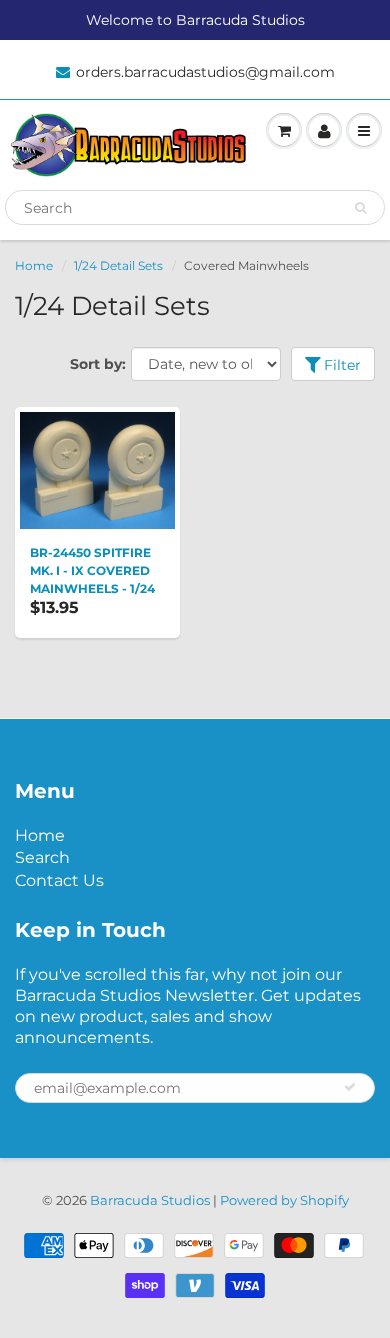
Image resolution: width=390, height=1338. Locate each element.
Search (42, 857)
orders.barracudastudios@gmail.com (205, 72)
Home (34, 265)
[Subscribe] (350, 1087)
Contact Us (59, 880)
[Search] (360, 208)
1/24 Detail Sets (118, 265)
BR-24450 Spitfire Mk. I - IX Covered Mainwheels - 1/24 (92, 570)
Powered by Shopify (284, 1200)
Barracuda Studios (150, 1200)
